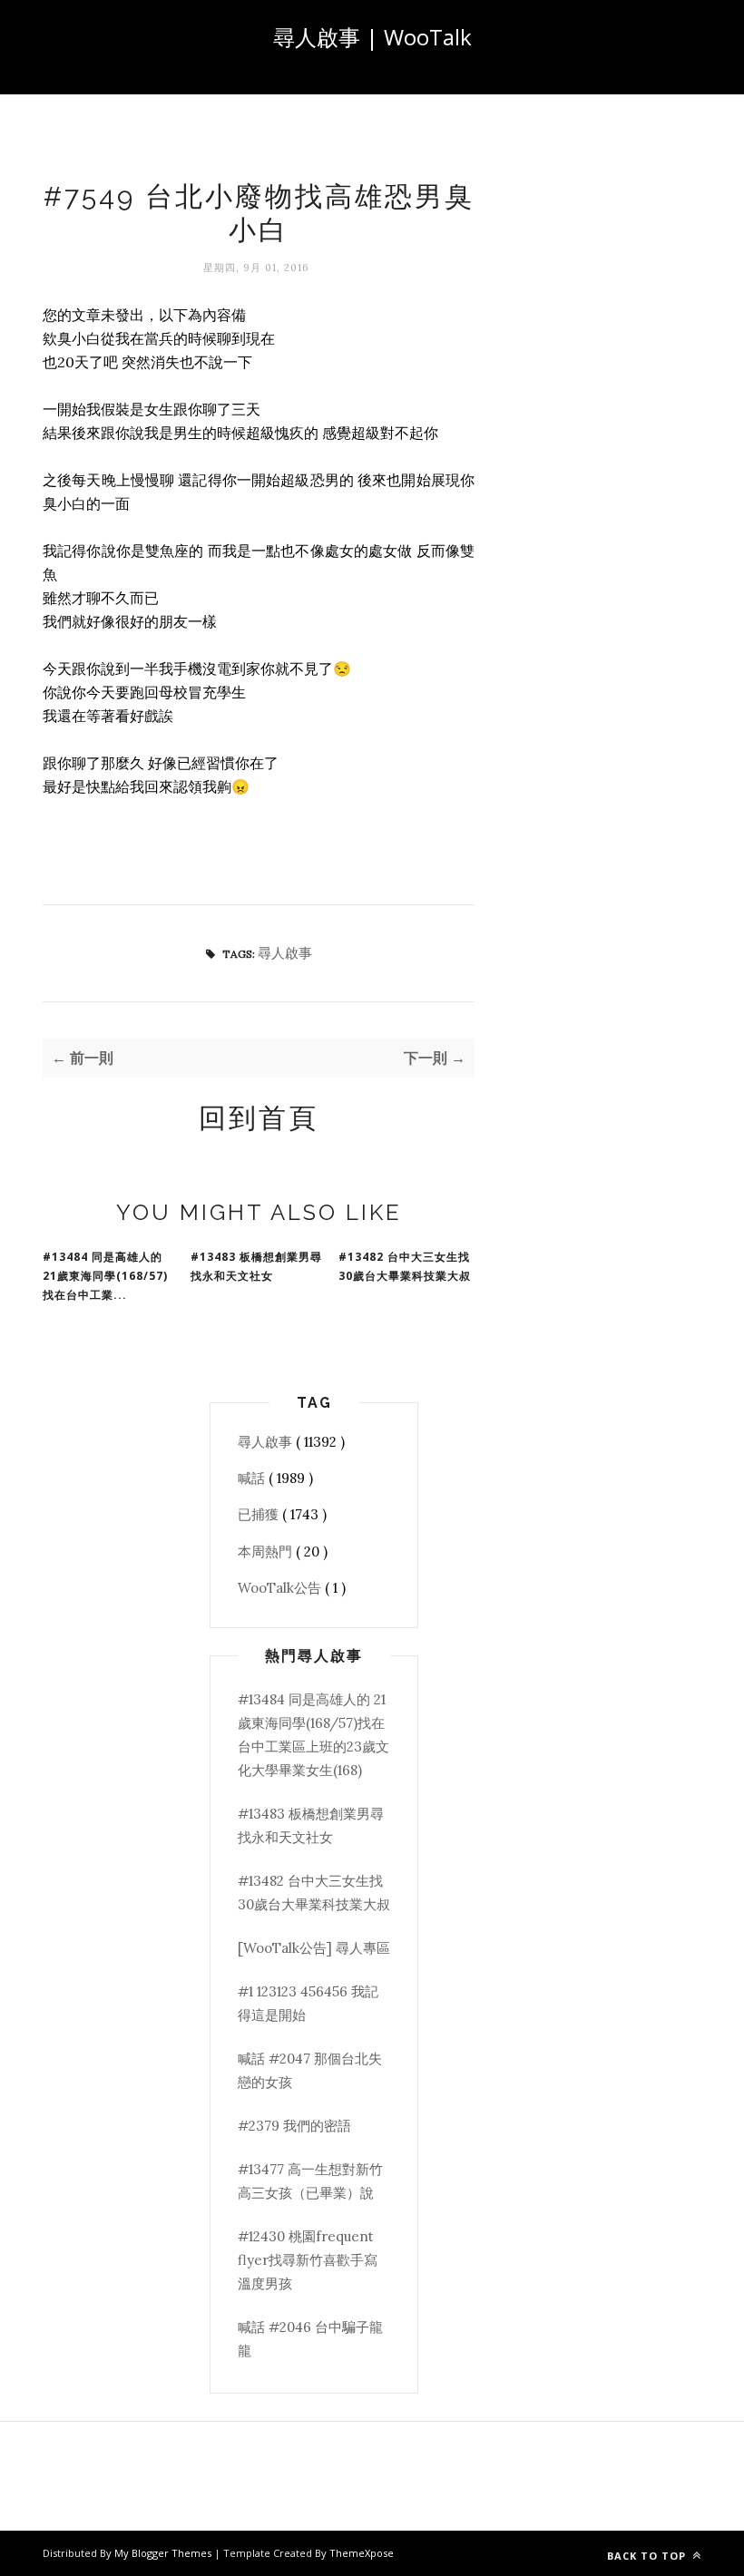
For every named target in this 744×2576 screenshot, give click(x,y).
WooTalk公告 (281, 1588)
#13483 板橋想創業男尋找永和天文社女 (256, 1266)
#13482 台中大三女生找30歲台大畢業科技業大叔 (405, 1266)
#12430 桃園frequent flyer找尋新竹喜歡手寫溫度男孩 (308, 2260)
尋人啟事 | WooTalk (372, 37)
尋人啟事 (285, 953)
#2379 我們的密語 (294, 2126)
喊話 (253, 1478)
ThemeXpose (362, 2553)
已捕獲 (260, 1514)
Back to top (648, 2556)
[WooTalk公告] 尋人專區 (314, 1948)
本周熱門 (267, 1551)
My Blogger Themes (164, 2553)
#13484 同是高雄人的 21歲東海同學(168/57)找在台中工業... (105, 1276)
